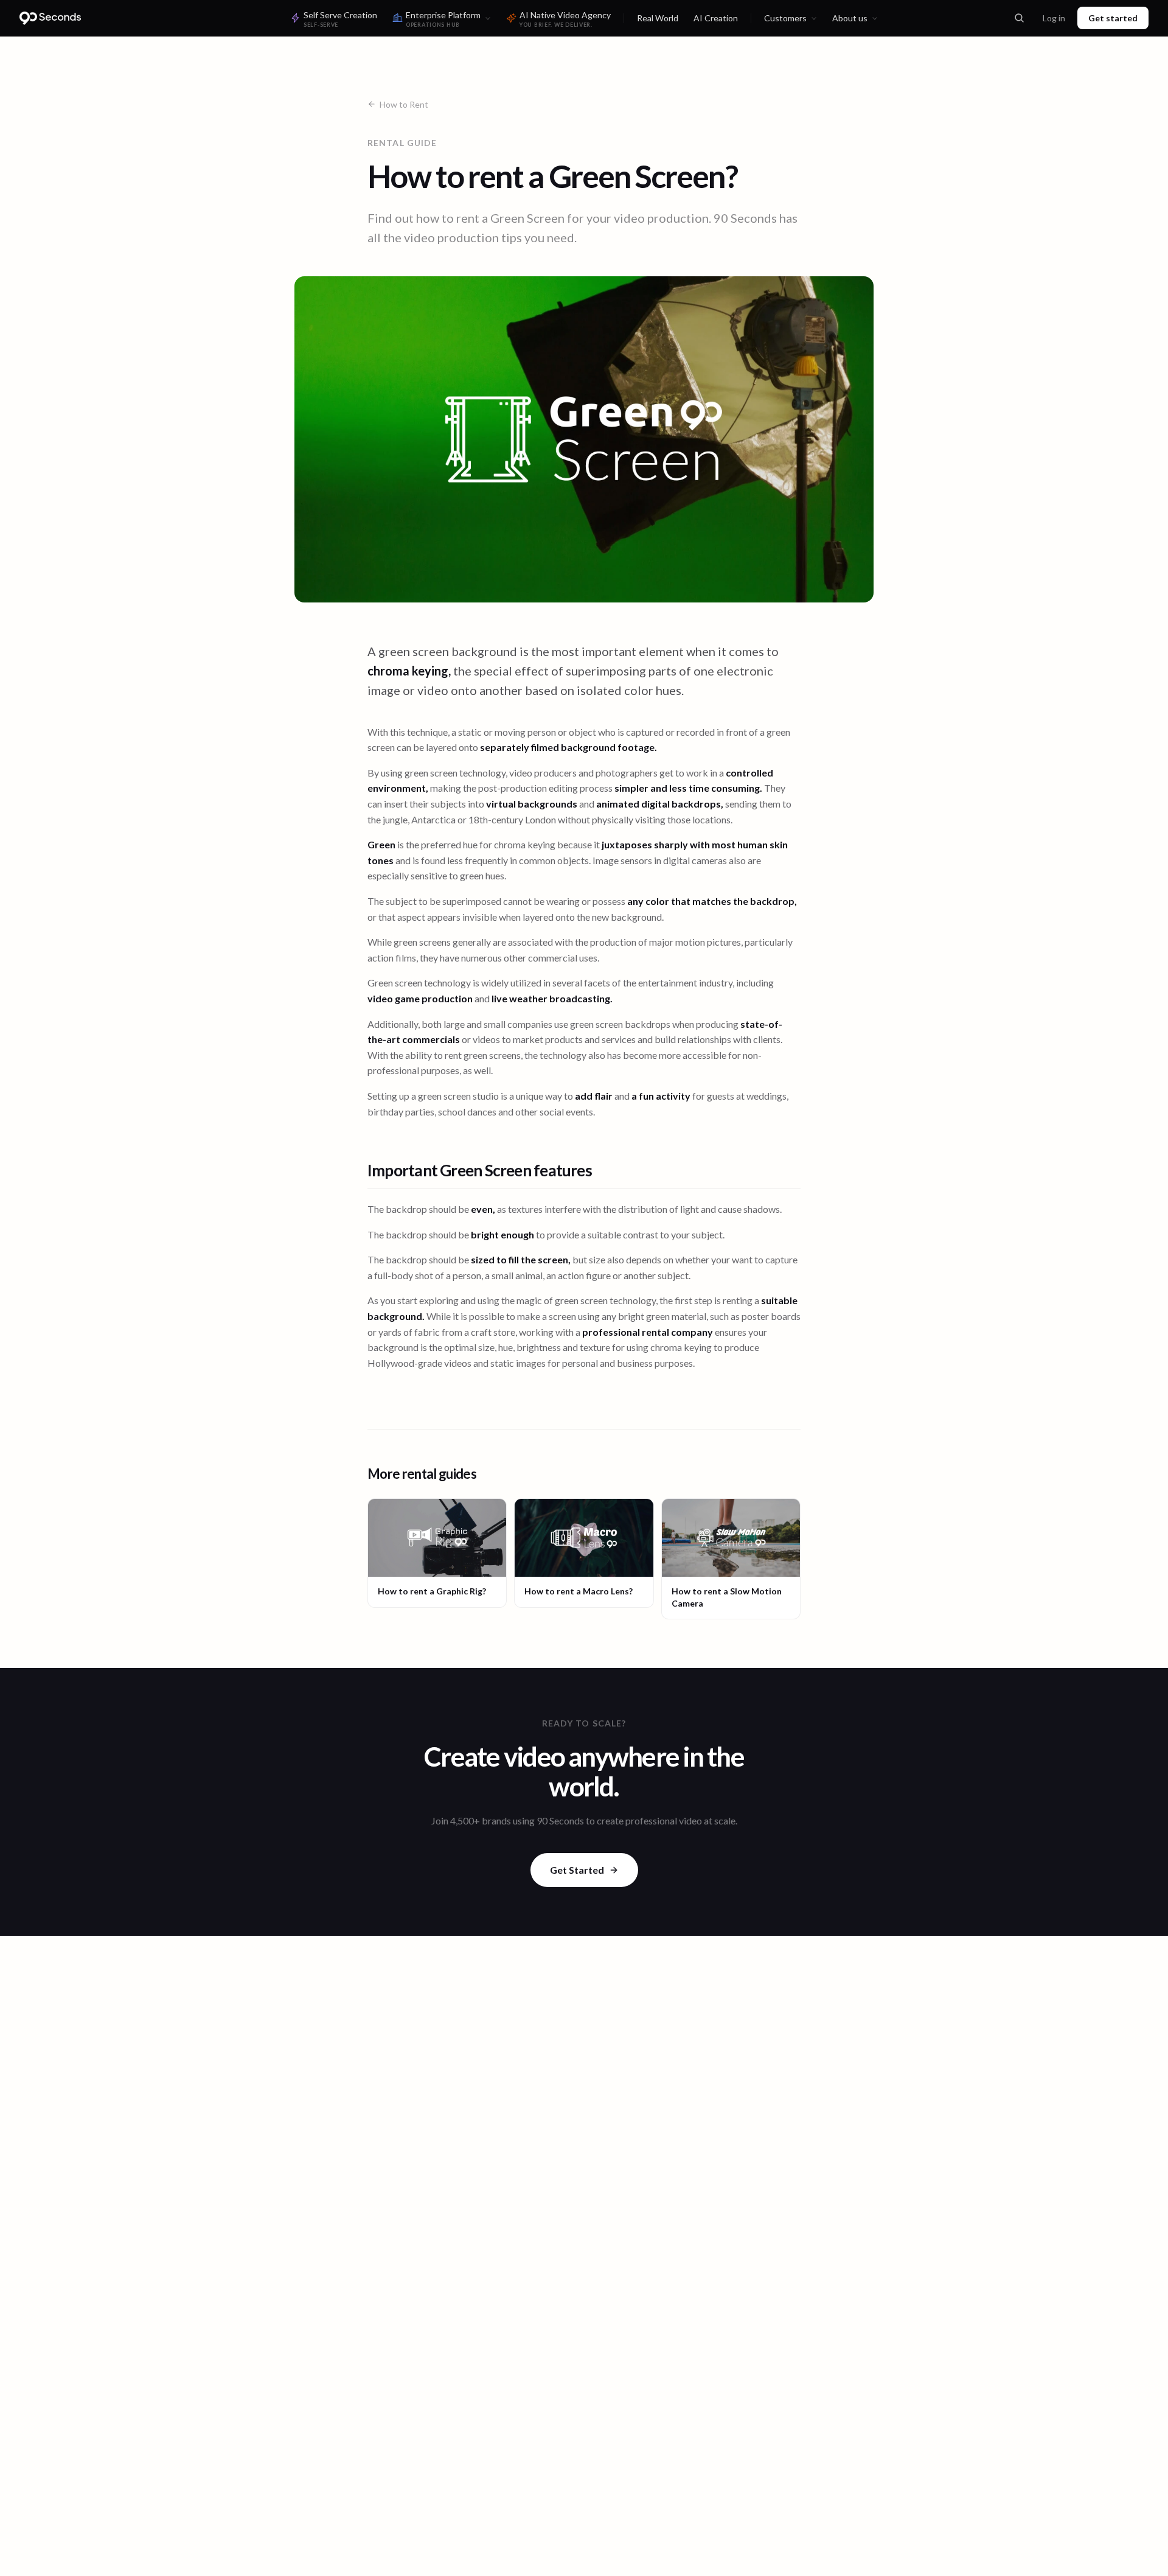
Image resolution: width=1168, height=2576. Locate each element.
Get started (1113, 18)
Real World (658, 18)
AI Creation (716, 18)
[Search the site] (1019, 18)
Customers (785, 18)
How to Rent (404, 104)
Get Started (577, 1870)
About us (850, 18)
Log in (1054, 18)
